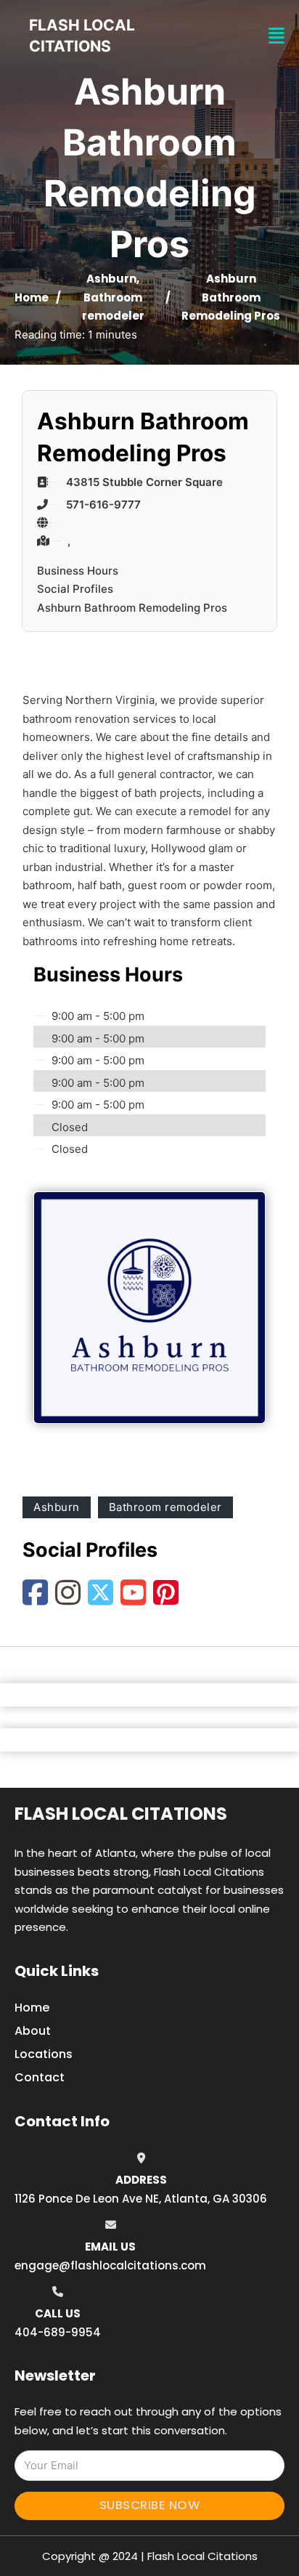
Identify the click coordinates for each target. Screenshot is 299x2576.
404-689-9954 (58, 2332)
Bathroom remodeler (165, 1507)
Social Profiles (75, 589)
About (33, 2031)
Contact (40, 2077)
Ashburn (111, 279)
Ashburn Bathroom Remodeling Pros (132, 608)
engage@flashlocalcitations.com (110, 2265)
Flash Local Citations (121, 1814)
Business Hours (78, 571)
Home (32, 297)
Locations (44, 2054)
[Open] (277, 36)
